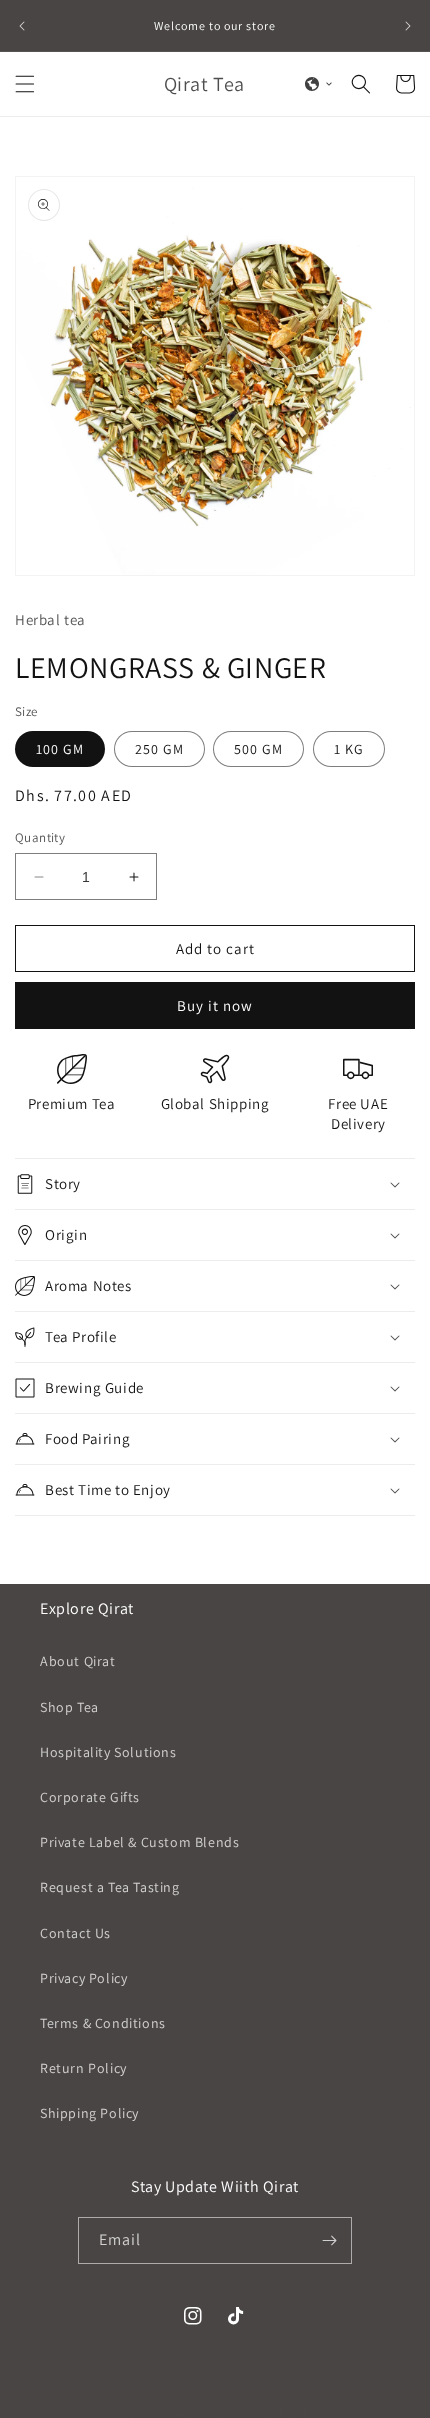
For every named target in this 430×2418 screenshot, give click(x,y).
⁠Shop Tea (69, 1707)
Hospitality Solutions (108, 1752)
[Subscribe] (329, 2240)
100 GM (60, 749)
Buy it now (215, 1005)
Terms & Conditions (103, 2023)
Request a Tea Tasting (110, 1887)
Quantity (40, 837)
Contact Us (75, 1933)
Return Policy (83, 2068)
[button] (25, 84)
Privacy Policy (83, 1978)
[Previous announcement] (22, 26)
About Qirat (78, 1661)
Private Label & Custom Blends (139, 1842)
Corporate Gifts (90, 1797)
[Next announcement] (408, 26)
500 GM (258, 749)
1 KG (349, 749)
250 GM (159, 749)
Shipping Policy (89, 2113)
